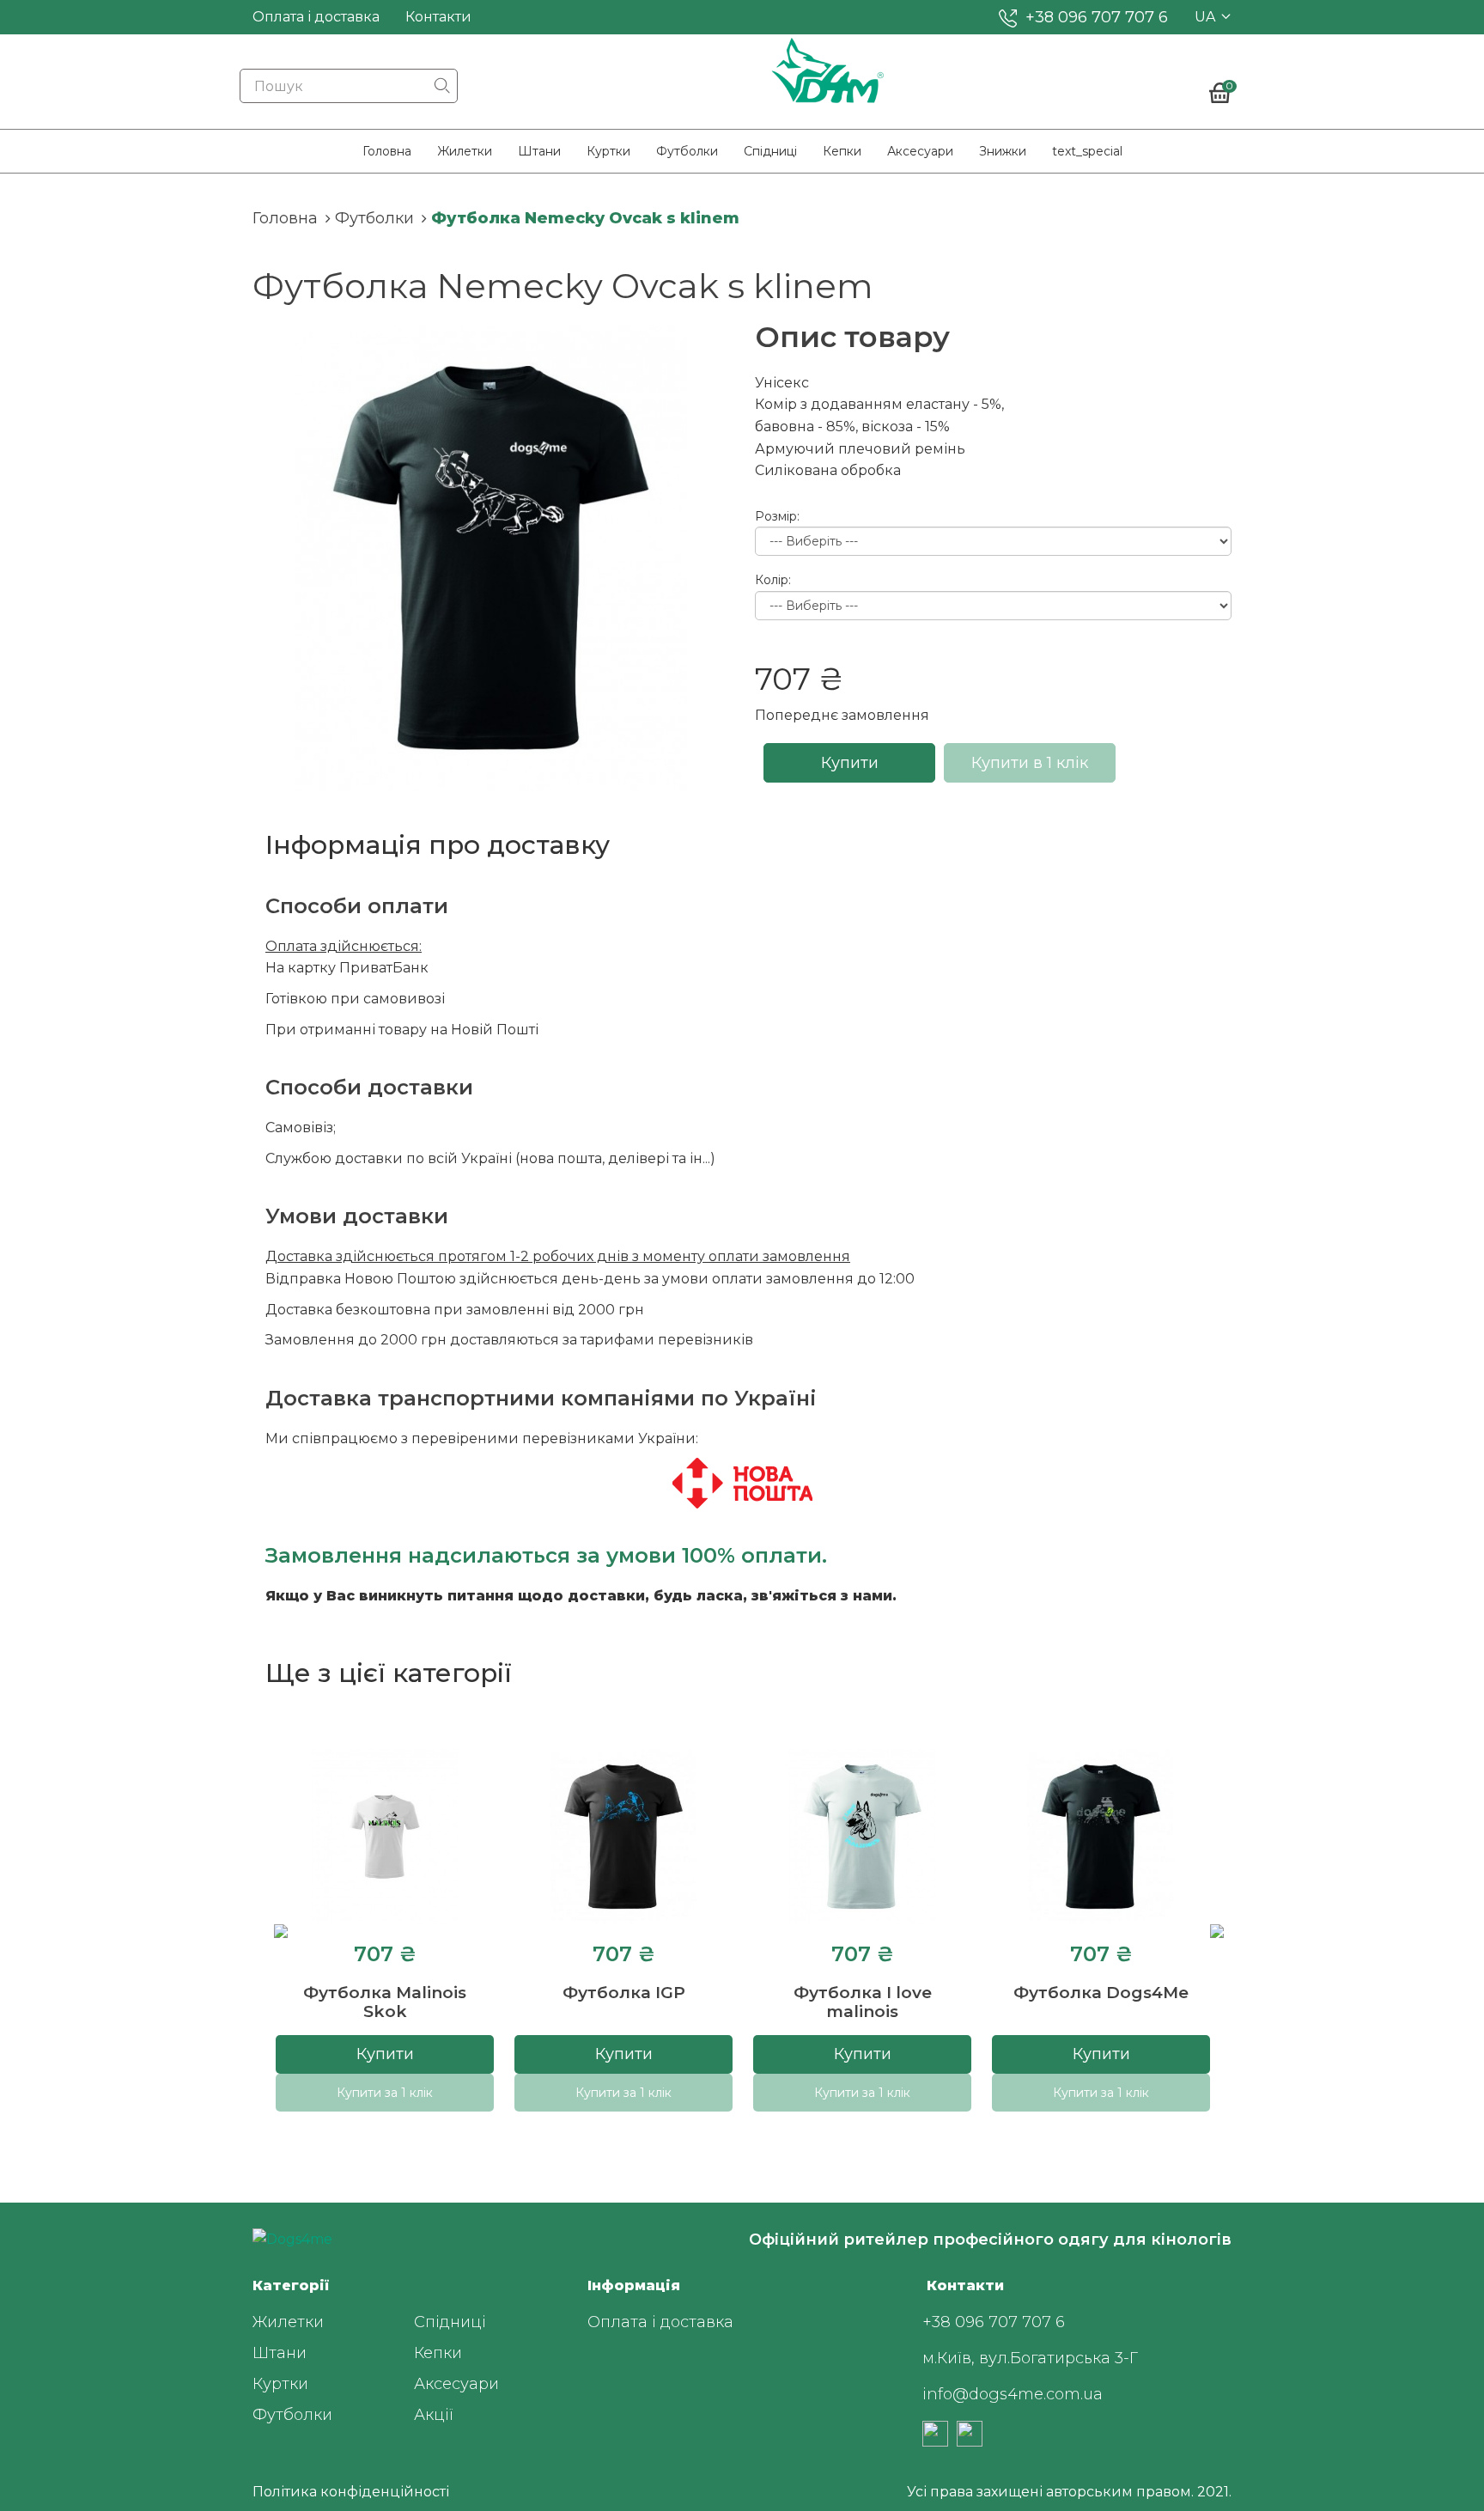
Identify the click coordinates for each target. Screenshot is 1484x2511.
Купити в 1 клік (1030, 763)
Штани (539, 151)
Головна (387, 151)
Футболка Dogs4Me (1101, 1993)
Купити (850, 763)
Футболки (687, 151)
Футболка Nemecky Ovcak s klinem (585, 218)
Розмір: (777, 516)
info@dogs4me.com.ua (1013, 2394)
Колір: (773, 580)
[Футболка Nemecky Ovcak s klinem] (491, 558)
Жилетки (465, 151)
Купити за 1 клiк (385, 2093)
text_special (1087, 151)
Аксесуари (920, 151)
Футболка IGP (624, 1993)
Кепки (842, 151)
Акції (434, 2415)
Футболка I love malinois (863, 2002)
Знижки (1003, 151)
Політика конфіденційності (351, 2492)
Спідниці (770, 151)
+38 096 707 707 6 (1097, 17)
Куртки (608, 151)
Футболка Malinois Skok (385, 2002)
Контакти (438, 17)
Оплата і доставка (316, 17)
